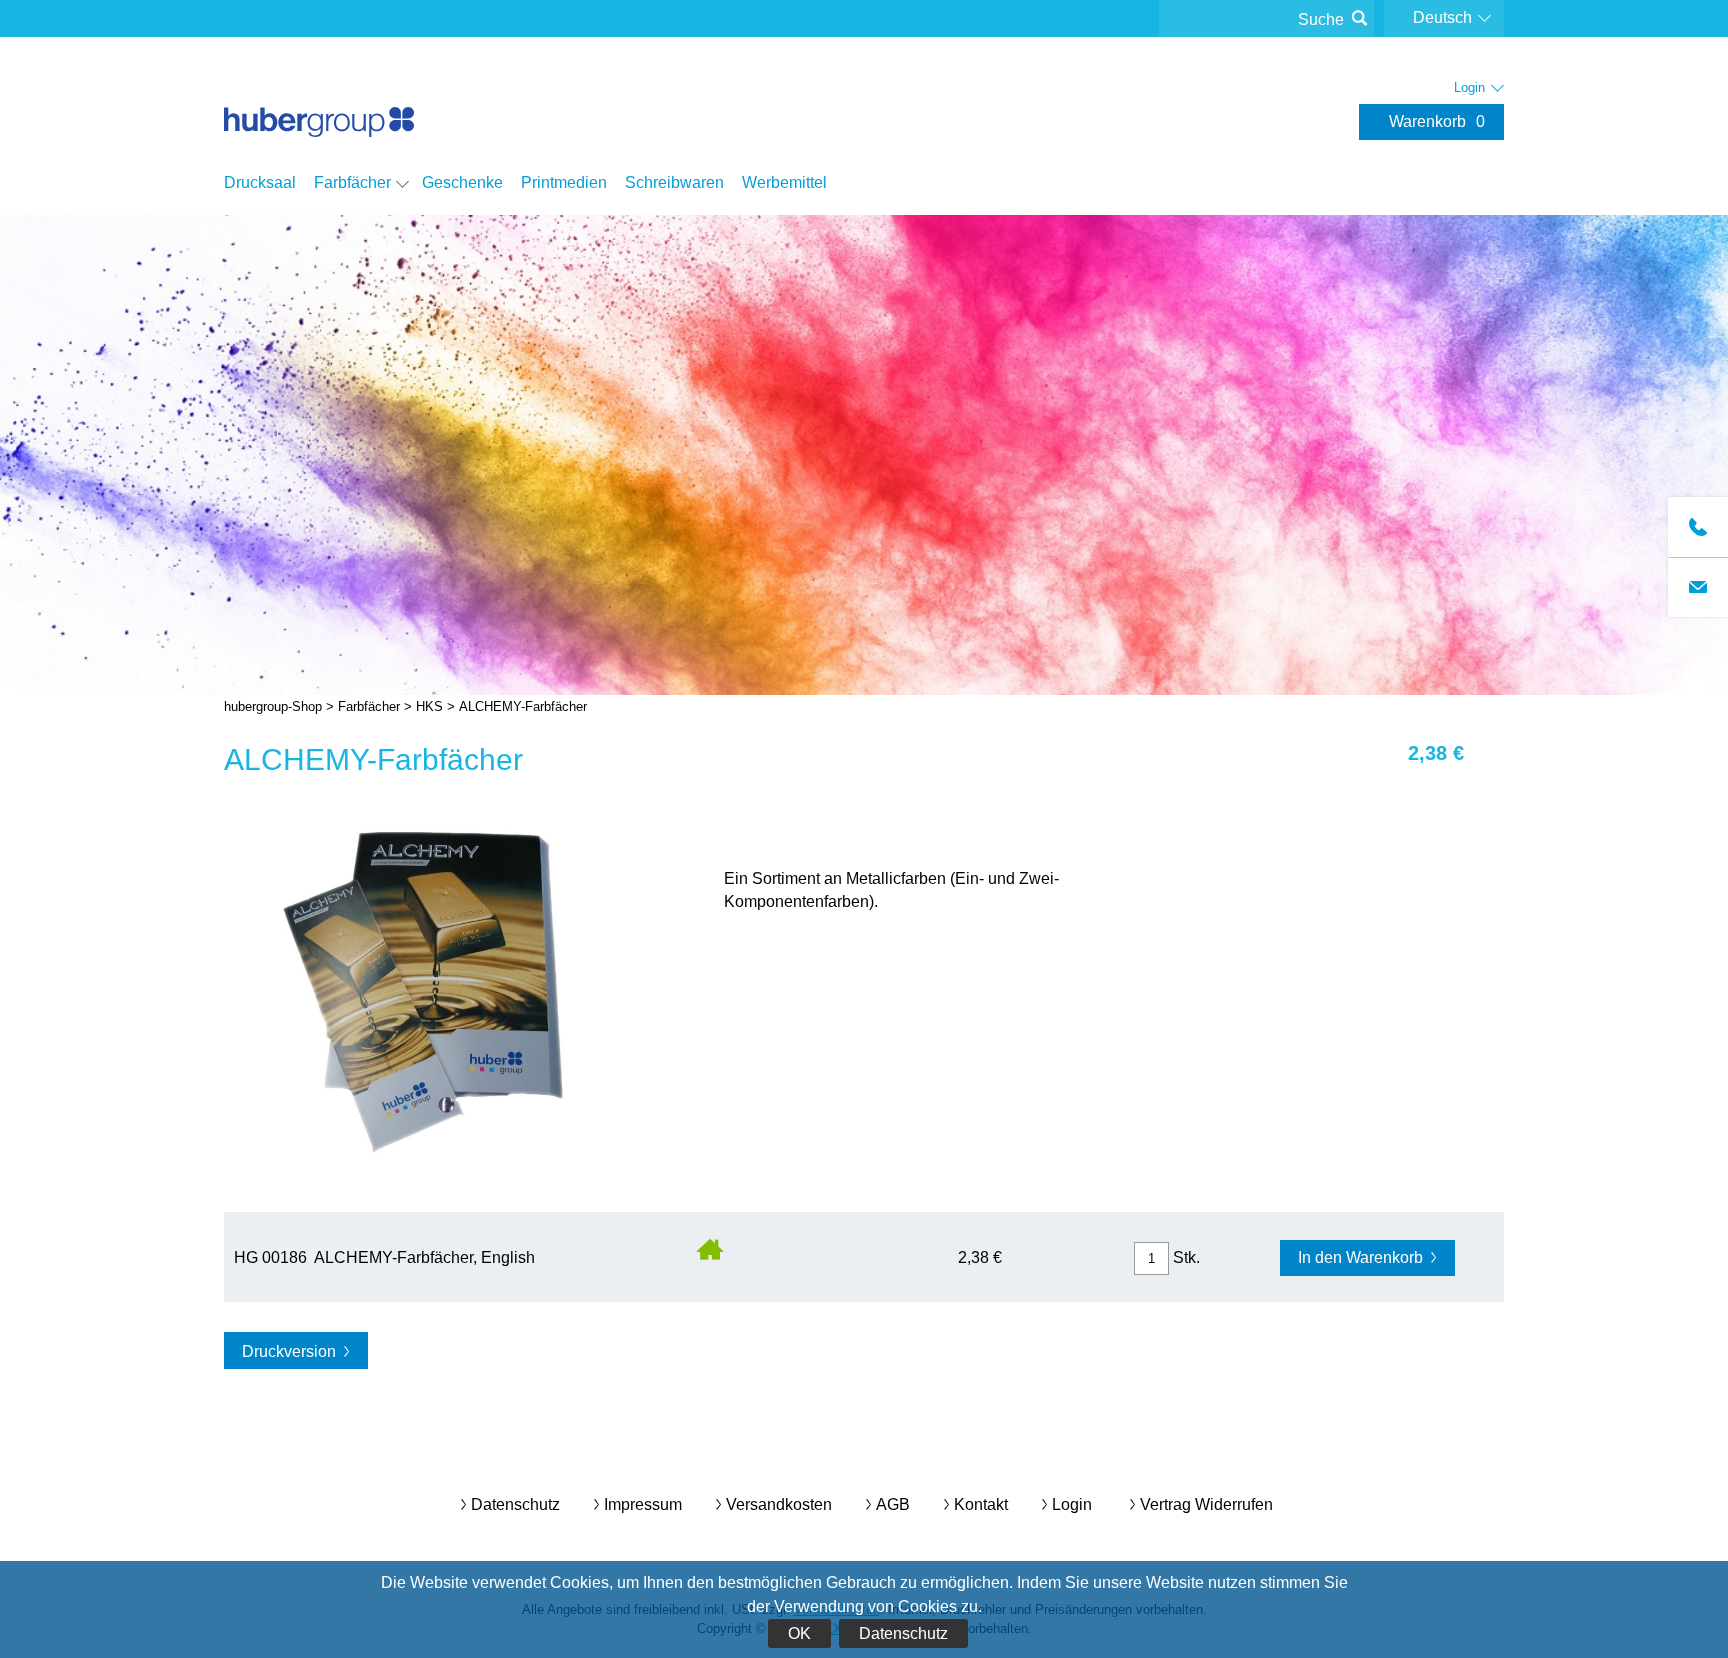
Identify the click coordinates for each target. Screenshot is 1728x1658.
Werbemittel (784, 182)
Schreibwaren (674, 182)
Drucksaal (260, 182)
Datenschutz (903, 1633)
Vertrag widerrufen (1206, 1504)
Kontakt (981, 1504)
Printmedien (564, 182)
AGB (893, 1504)
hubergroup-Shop (319, 102)
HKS (429, 706)
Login (1072, 1504)
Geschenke (462, 182)
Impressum (643, 1504)
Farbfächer (352, 182)
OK (799, 1633)
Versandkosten (779, 1504)
